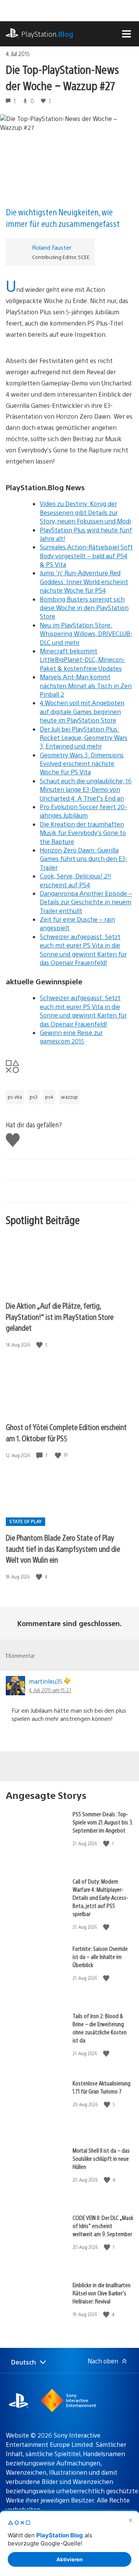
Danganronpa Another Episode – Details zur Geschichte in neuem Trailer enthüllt (86, 902)
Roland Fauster (52, 247)
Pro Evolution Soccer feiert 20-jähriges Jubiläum (83, 811)
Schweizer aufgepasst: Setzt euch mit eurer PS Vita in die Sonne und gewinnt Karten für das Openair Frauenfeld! (83, 950)
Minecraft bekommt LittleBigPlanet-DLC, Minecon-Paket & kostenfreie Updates (82, 660)
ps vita (15, 1097)
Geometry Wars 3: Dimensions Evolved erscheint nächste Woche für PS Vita (82, 764)
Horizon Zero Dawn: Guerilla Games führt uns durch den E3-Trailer (84, 859)
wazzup (69, 1097)
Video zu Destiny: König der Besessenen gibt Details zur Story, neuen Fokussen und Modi (85, 512)
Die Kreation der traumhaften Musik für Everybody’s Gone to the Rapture (83, 833)
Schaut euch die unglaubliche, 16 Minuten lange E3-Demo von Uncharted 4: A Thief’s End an (86, 789)
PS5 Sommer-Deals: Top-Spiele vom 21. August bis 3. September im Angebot (103, 1822)
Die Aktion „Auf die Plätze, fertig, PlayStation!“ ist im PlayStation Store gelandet (60, 1316)
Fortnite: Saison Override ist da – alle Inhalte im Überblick (100, 1956)
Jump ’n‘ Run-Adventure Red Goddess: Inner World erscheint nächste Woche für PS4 (84, 581)
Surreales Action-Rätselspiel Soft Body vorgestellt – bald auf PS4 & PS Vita (86, 556)
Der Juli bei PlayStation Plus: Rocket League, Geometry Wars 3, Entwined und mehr (84, 738)
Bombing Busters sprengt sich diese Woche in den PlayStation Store (84, 608)
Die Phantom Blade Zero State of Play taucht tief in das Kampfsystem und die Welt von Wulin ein (63, 1548)
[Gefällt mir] (40, 1345)
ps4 (49, 1097)
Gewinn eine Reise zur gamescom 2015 (71, 1037)
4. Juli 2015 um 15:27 (50, 1690)
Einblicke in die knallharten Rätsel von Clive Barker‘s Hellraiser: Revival (102, 2293)
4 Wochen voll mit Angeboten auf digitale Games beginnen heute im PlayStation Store (82, 711)
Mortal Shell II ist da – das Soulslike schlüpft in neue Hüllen (101, 2158)
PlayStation (47, 34)
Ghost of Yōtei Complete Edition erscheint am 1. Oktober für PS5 (66, 1432)
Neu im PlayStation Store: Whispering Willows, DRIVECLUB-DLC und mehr (86, 634)
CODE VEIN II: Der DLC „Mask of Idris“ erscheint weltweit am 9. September (103, 2226)
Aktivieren (69, 2559)
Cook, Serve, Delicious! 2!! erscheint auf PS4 (75, 880)
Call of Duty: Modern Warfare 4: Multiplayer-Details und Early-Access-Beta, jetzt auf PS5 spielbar (100, 1897)
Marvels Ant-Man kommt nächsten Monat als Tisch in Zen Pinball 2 (86, 685)
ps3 (34, 1097)
